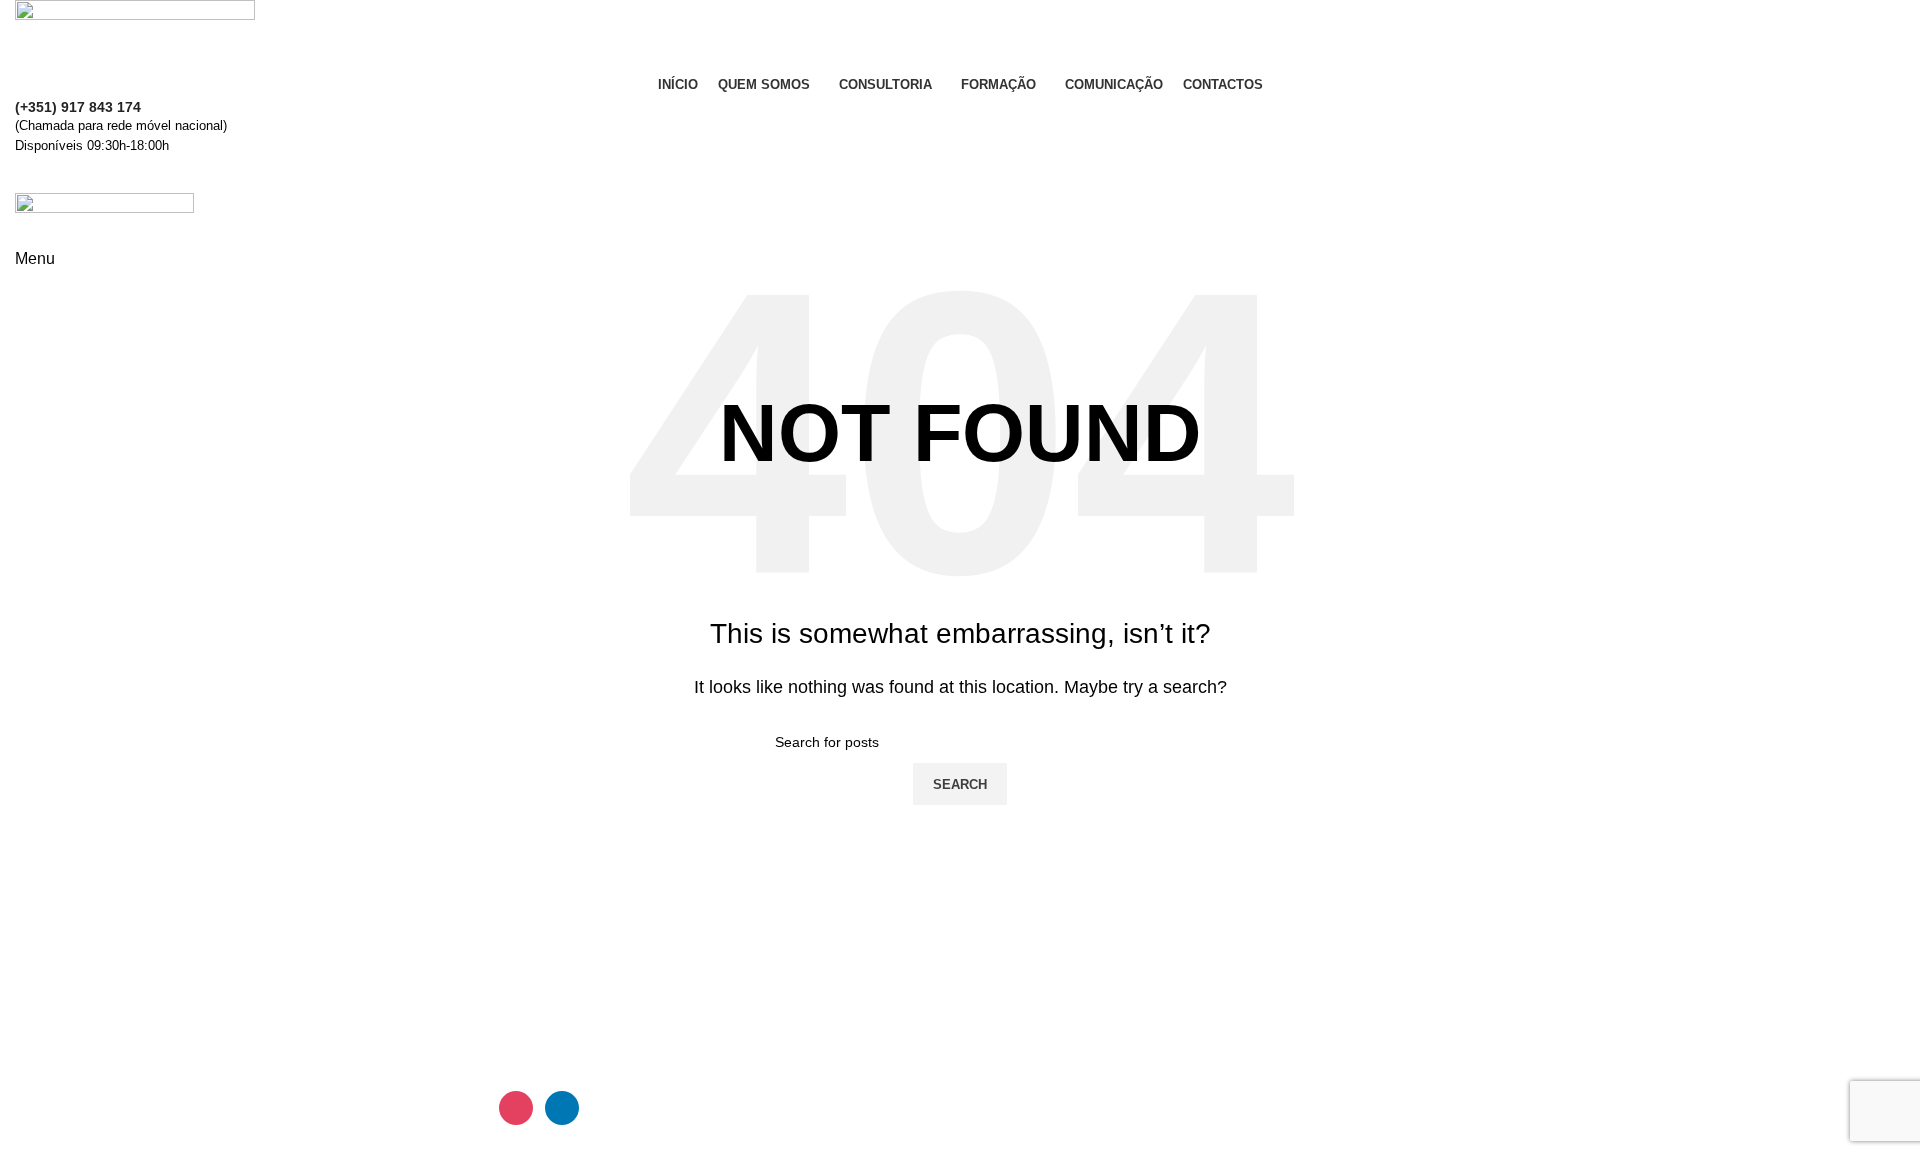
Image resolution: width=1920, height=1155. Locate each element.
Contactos (1491, 898)
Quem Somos (1023, 935)
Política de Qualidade (1531, 935)
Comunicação (1024, 1047)
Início (994, 898)
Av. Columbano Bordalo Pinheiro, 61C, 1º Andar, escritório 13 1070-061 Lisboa (623, 935)
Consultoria (1016, 973)
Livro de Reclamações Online (1560, 1010)
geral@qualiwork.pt (107, 999)
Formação (1011, 1010)
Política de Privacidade (1537, 973)
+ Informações (960, 175)
